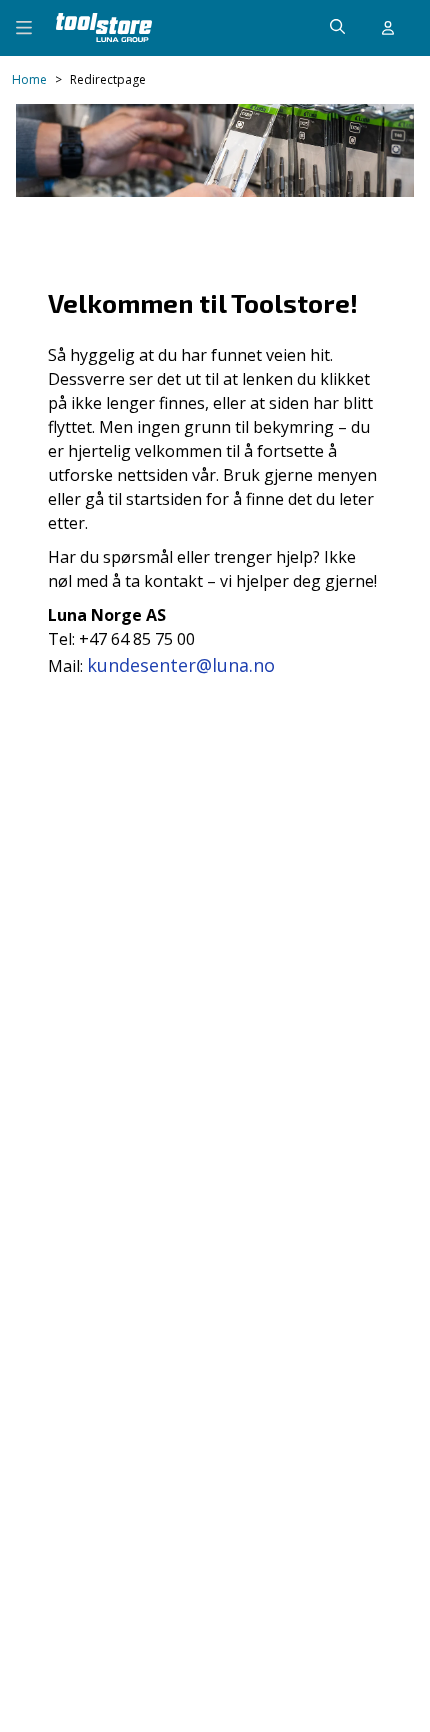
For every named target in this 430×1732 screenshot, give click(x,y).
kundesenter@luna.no (181, 665)
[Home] (104, 27)
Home (29, 80)
